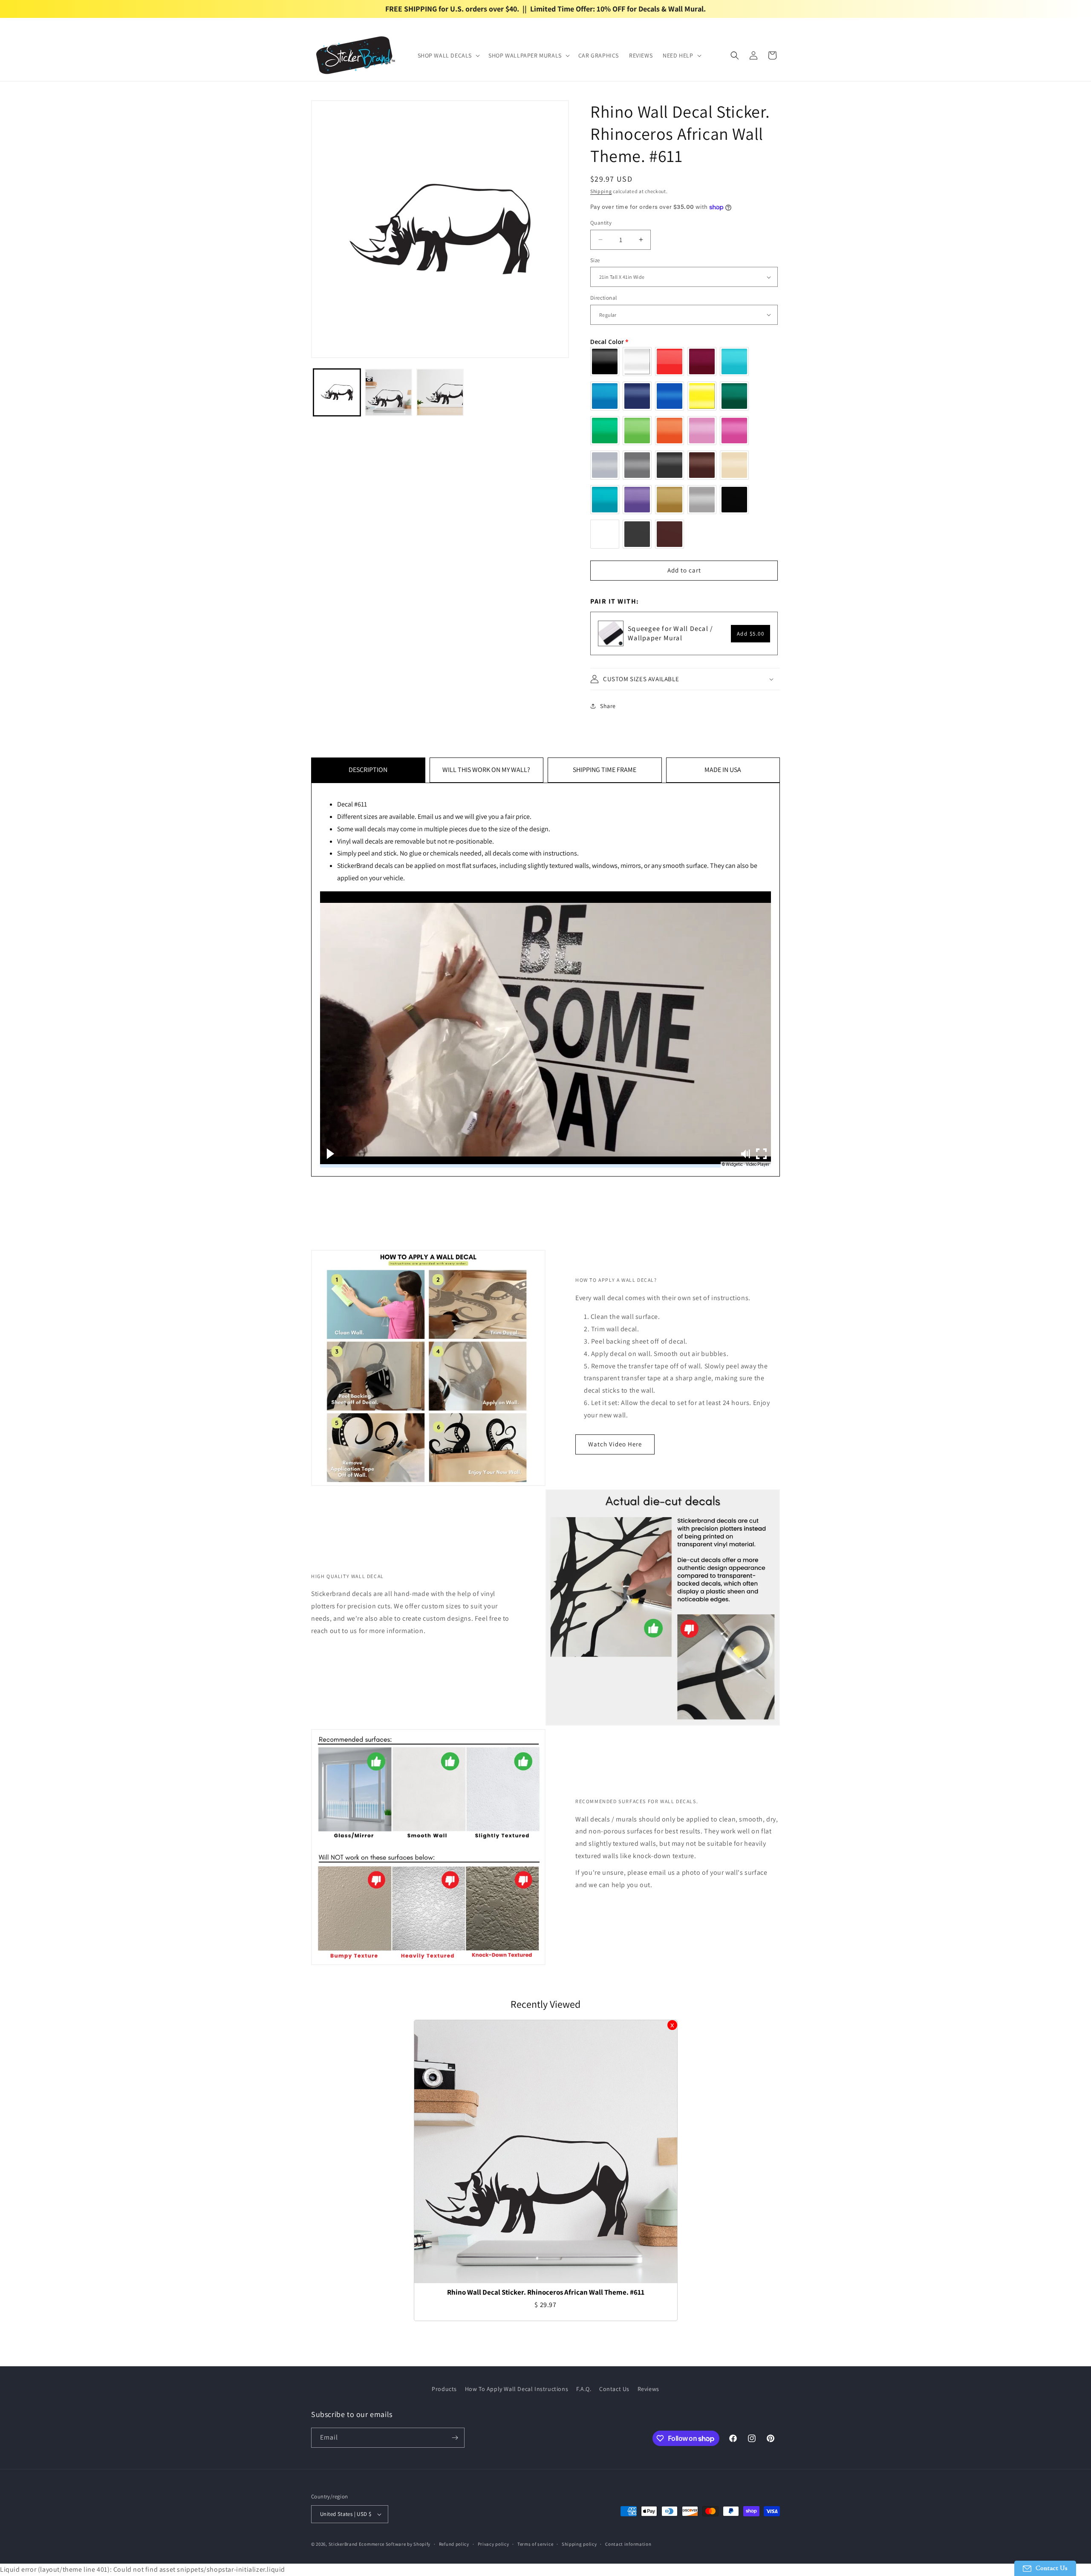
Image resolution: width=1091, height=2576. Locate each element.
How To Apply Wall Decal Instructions (517, 2389)
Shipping (601, 191)
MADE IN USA (723, 770)
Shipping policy (579, 2544)
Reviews (648, 2389)
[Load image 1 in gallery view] (337, 392)
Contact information (628, 2544)
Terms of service (535, 2544)
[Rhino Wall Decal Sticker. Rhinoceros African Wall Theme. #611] (546, 2152)
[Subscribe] (455, 2438)
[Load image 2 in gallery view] (388, 392)
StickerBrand (343, 2544)
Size (595, 260)
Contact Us (614, 2389)
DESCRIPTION (368, 770)
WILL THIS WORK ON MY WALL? (486, 770)
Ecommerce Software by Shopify (395, 2544)
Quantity (601, 223)
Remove (672, 2025)
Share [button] (608, 706)
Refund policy (454, 2544)
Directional (603, 298)
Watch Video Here (615, 1444)
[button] (448, 55)
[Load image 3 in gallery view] (440, 392)
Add (751, 634)
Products (444, 2389)
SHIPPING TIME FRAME (605, 770)
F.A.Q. (584, 2389)
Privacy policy (494, 2544)
